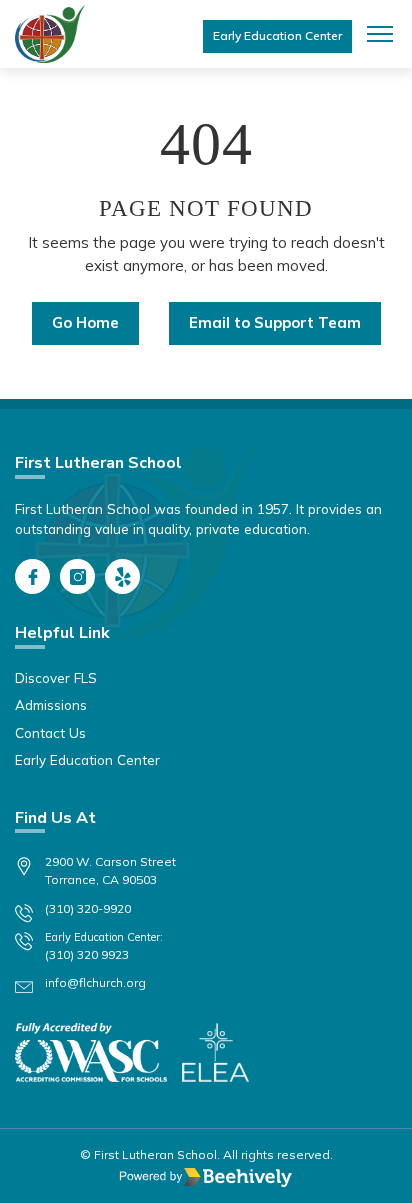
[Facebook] (32, 576)
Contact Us (50, 732)
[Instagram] (77, 576)
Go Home (85, 322)
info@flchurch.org (95, 982)
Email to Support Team (275, 322)
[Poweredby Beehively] (206, 1177)
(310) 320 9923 (87, 954)
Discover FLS (56, 677)
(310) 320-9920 (88, 908)
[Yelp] (122, 576)
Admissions (51, 704)
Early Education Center (277, 35)
